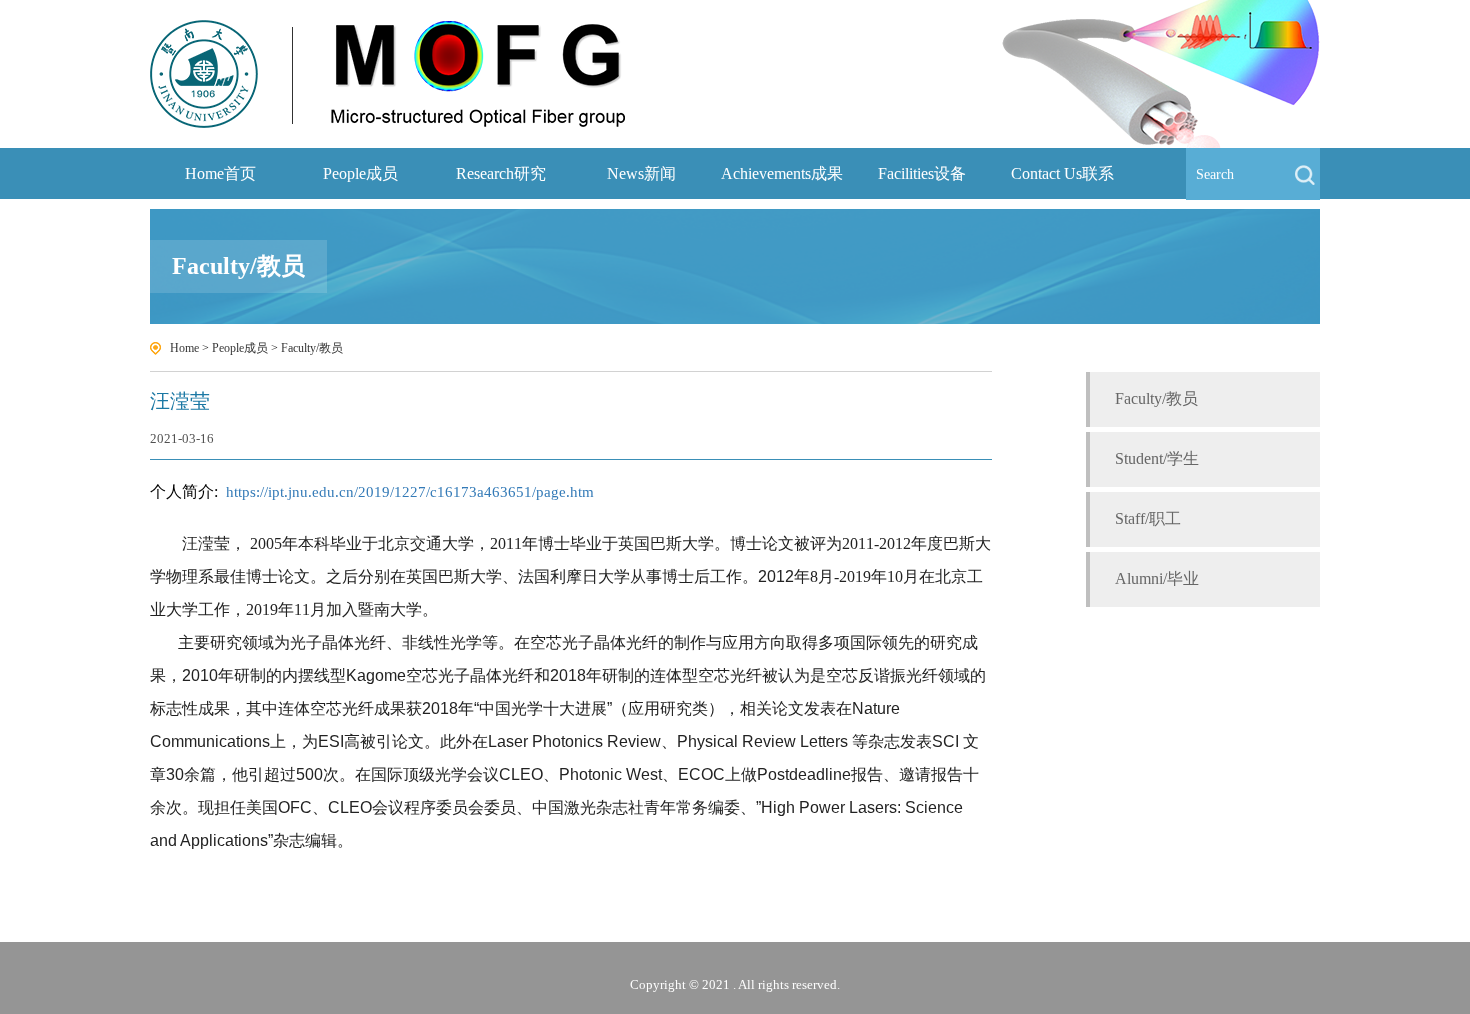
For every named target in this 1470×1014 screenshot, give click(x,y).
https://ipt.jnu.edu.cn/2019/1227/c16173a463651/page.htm (410, 492)
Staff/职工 (1148, 518)
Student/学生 (1157, 458)
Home (184, 348)
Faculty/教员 (312, 348)
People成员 (240, 348)
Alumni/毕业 (1157, 578)
